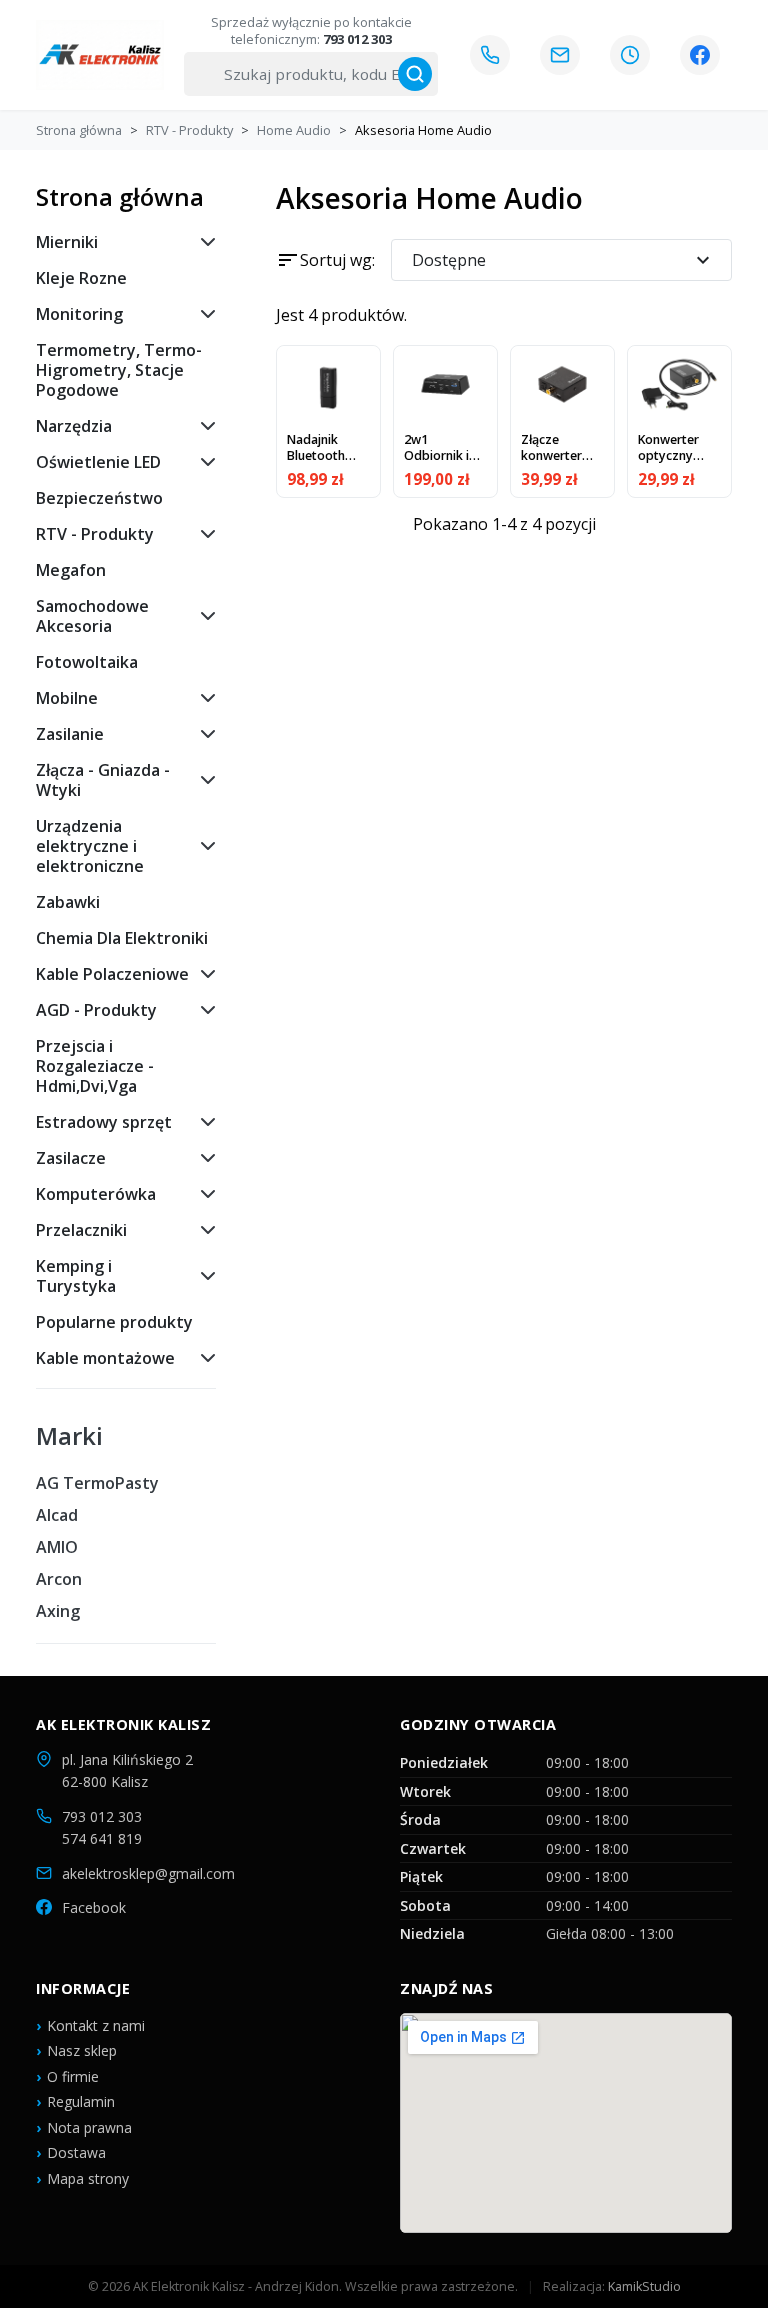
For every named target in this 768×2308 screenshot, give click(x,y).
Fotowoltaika (87, 662)
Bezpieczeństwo (99, 498)
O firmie (73, 2076)
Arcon (59, 1579)
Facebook (94, 1907)
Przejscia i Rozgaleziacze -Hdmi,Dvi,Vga (95, 1066)
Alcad (57, 1515)
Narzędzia (74, 426)
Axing (58, 1611)
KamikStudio (644, 2286)
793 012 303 (102, 1816)
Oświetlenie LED (98, 462)
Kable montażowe (105, 1358)
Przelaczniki (81, 1230)
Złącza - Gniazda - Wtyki (103, 780)
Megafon (71, 570)
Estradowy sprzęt (104, 1122)
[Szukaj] (415, 74)
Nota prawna (89, 2127)
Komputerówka (96, 1194)
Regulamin (81, 2101)
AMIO (57, 1547)
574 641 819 (102, 1838)
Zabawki (68, 902)
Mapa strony (88, 2178)
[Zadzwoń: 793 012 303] (490, 55)
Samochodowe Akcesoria (92, 616)
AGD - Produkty (96, 1010)
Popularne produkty (114, 1322)
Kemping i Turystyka (76, 1276)
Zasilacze (71, 1158)
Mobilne (67, 698)
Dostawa (76, 2152)
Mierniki (67, 242)
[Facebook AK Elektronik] (700, 55)
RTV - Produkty (95, 534)
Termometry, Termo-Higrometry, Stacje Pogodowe (119, 370)
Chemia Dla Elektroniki (122, 938)
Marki (69, 1436)
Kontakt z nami (96, 2025)
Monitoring (79, 314)
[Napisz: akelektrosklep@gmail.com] (560, 55)
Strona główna (120, 196)
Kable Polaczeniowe (112, 974)
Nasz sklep (82, 2050)
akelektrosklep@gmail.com (148, 1873)
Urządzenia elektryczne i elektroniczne (90, 846)
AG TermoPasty (97, 1483)
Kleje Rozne (81, 278)
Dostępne (563, 260)
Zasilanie (70, 734)
